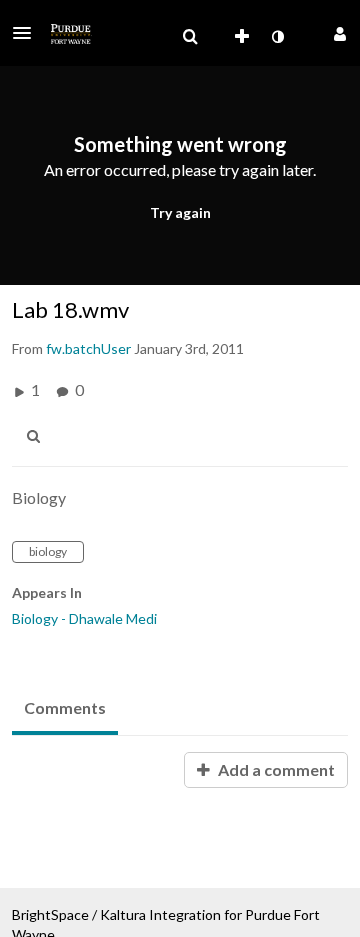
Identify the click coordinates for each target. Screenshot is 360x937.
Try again (180, 212)
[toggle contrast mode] (277, 37)
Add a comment (275, 769)
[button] (28, 33)
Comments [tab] (65, 707)
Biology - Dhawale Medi (84, 618)
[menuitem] (190, 37)
